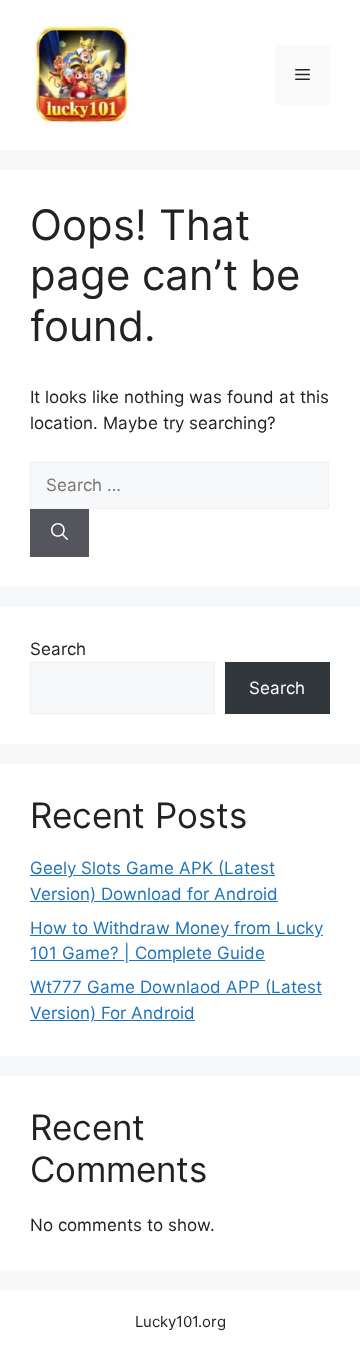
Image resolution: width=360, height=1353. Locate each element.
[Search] (59, 533)
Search (58, 649)
